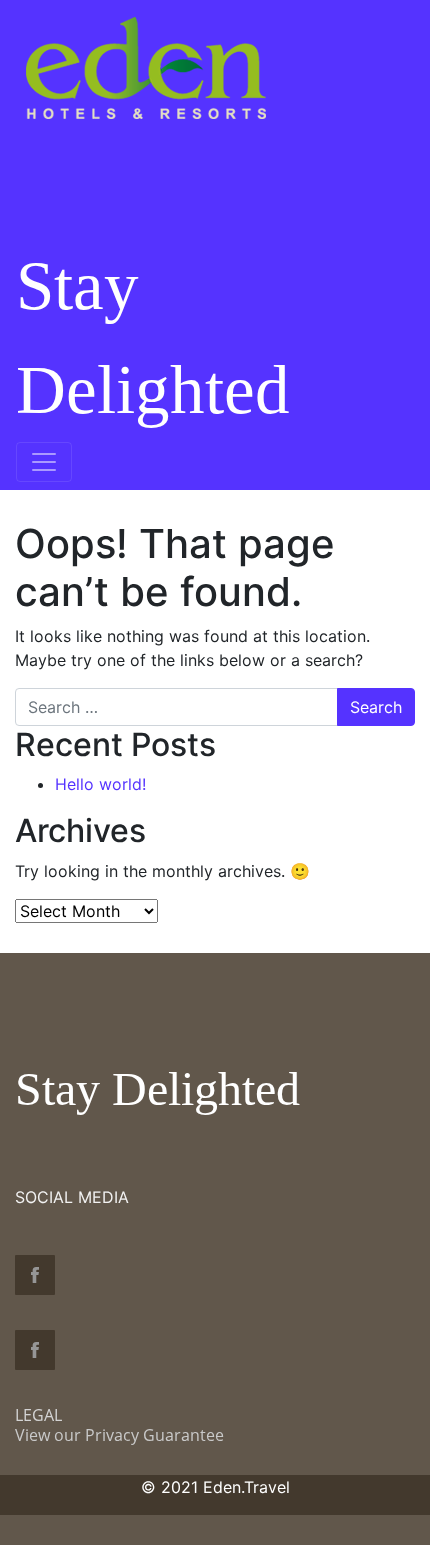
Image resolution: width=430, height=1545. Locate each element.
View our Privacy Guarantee (119, 1435)
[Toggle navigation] (44, 462)
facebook (35, 1275)
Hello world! (100, 784)
